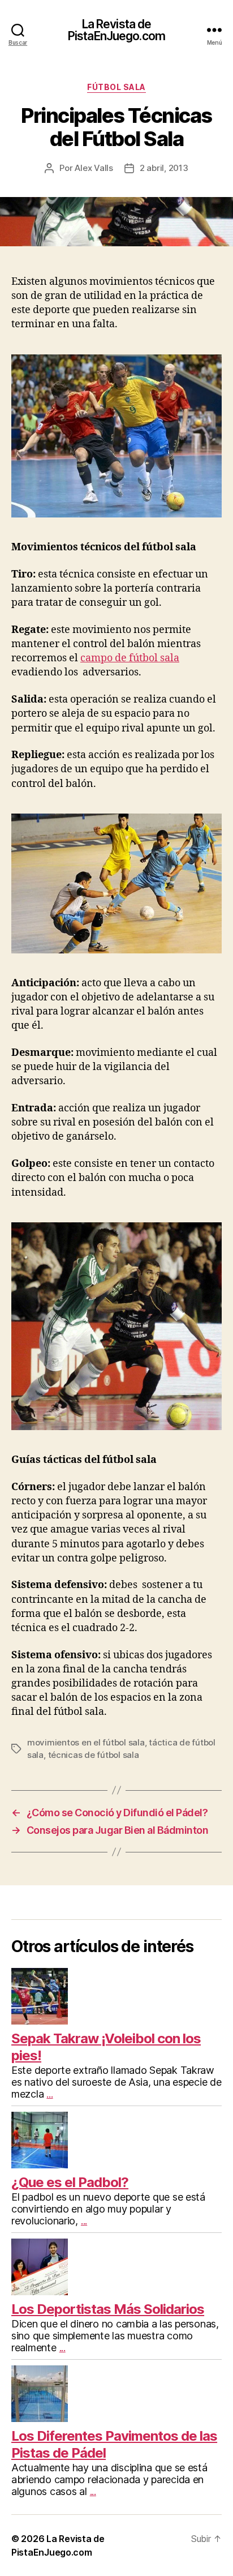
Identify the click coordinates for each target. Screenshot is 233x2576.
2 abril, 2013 (164, 168)
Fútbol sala (116, 87)
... (49, 2094)
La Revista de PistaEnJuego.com (116, 30)
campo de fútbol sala (130, 658)
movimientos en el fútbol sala (86, 1742)
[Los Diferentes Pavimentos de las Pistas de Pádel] (116, 2394)
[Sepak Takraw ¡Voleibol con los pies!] (116, 1996)
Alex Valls (94, 168)
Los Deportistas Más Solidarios (108, 2309)
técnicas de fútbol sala (94, 1755)
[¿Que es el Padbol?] (116, 2140)
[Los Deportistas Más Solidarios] (116, 2267)
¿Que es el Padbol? (70, 2182)
